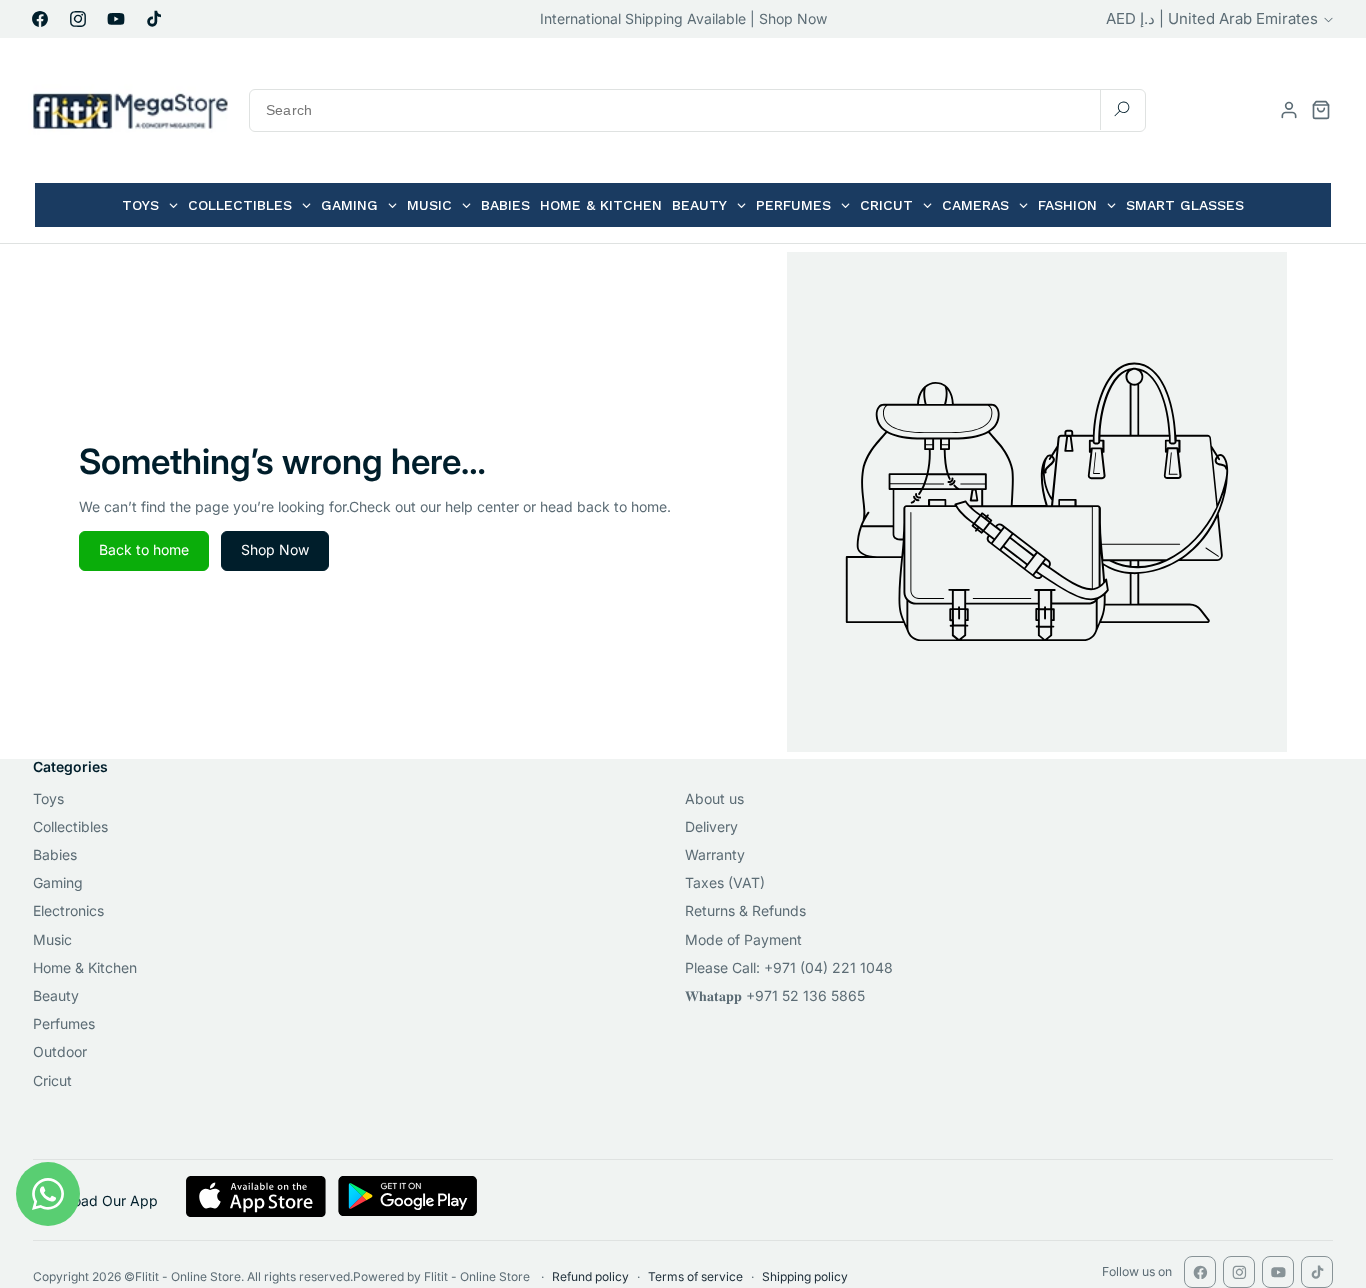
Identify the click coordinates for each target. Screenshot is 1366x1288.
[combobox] (697, 110)
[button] (1321, 110)
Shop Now (275, 549)
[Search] (1122, 109)
